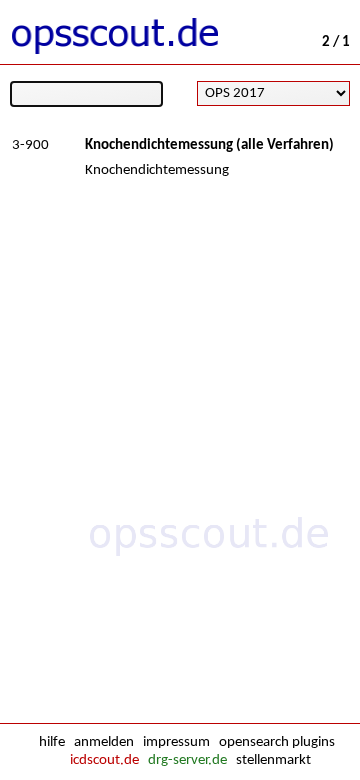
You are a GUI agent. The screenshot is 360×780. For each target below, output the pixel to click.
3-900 (30, 145)
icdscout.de (104, 760)
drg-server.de (187, 760)
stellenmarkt (273, 760)
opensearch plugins (277, 742)
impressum (176, 742)
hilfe (52, 742)
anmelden (104, 742)
